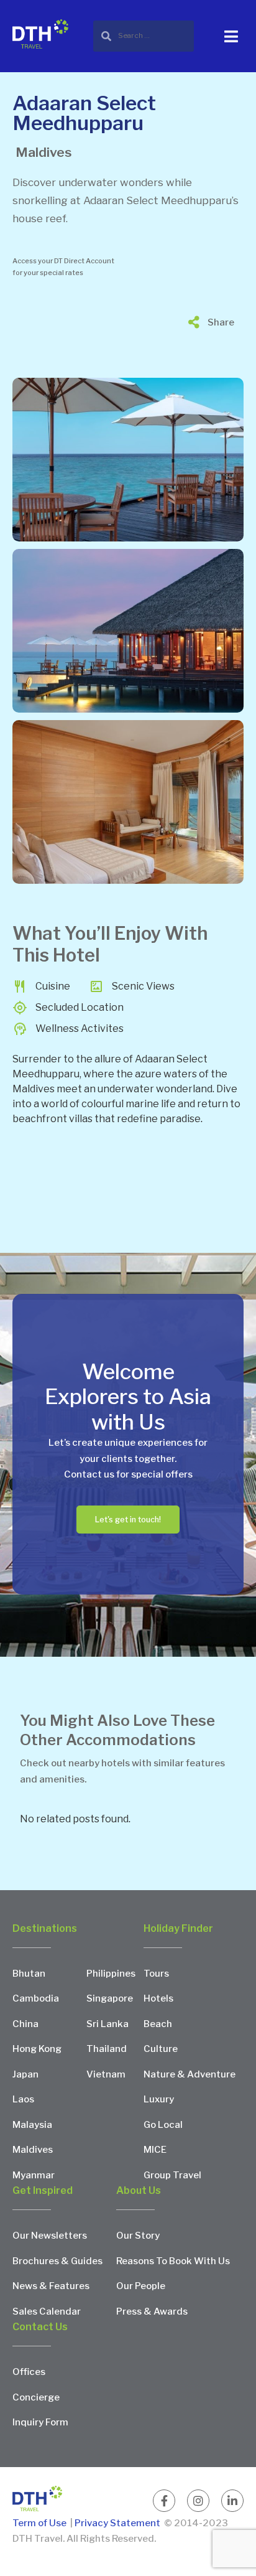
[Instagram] (198, 2501)
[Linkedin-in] (232, 2501)
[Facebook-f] (164, 2501)
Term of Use (40, 2523)
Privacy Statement (117, 2523)
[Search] (144, 36)
